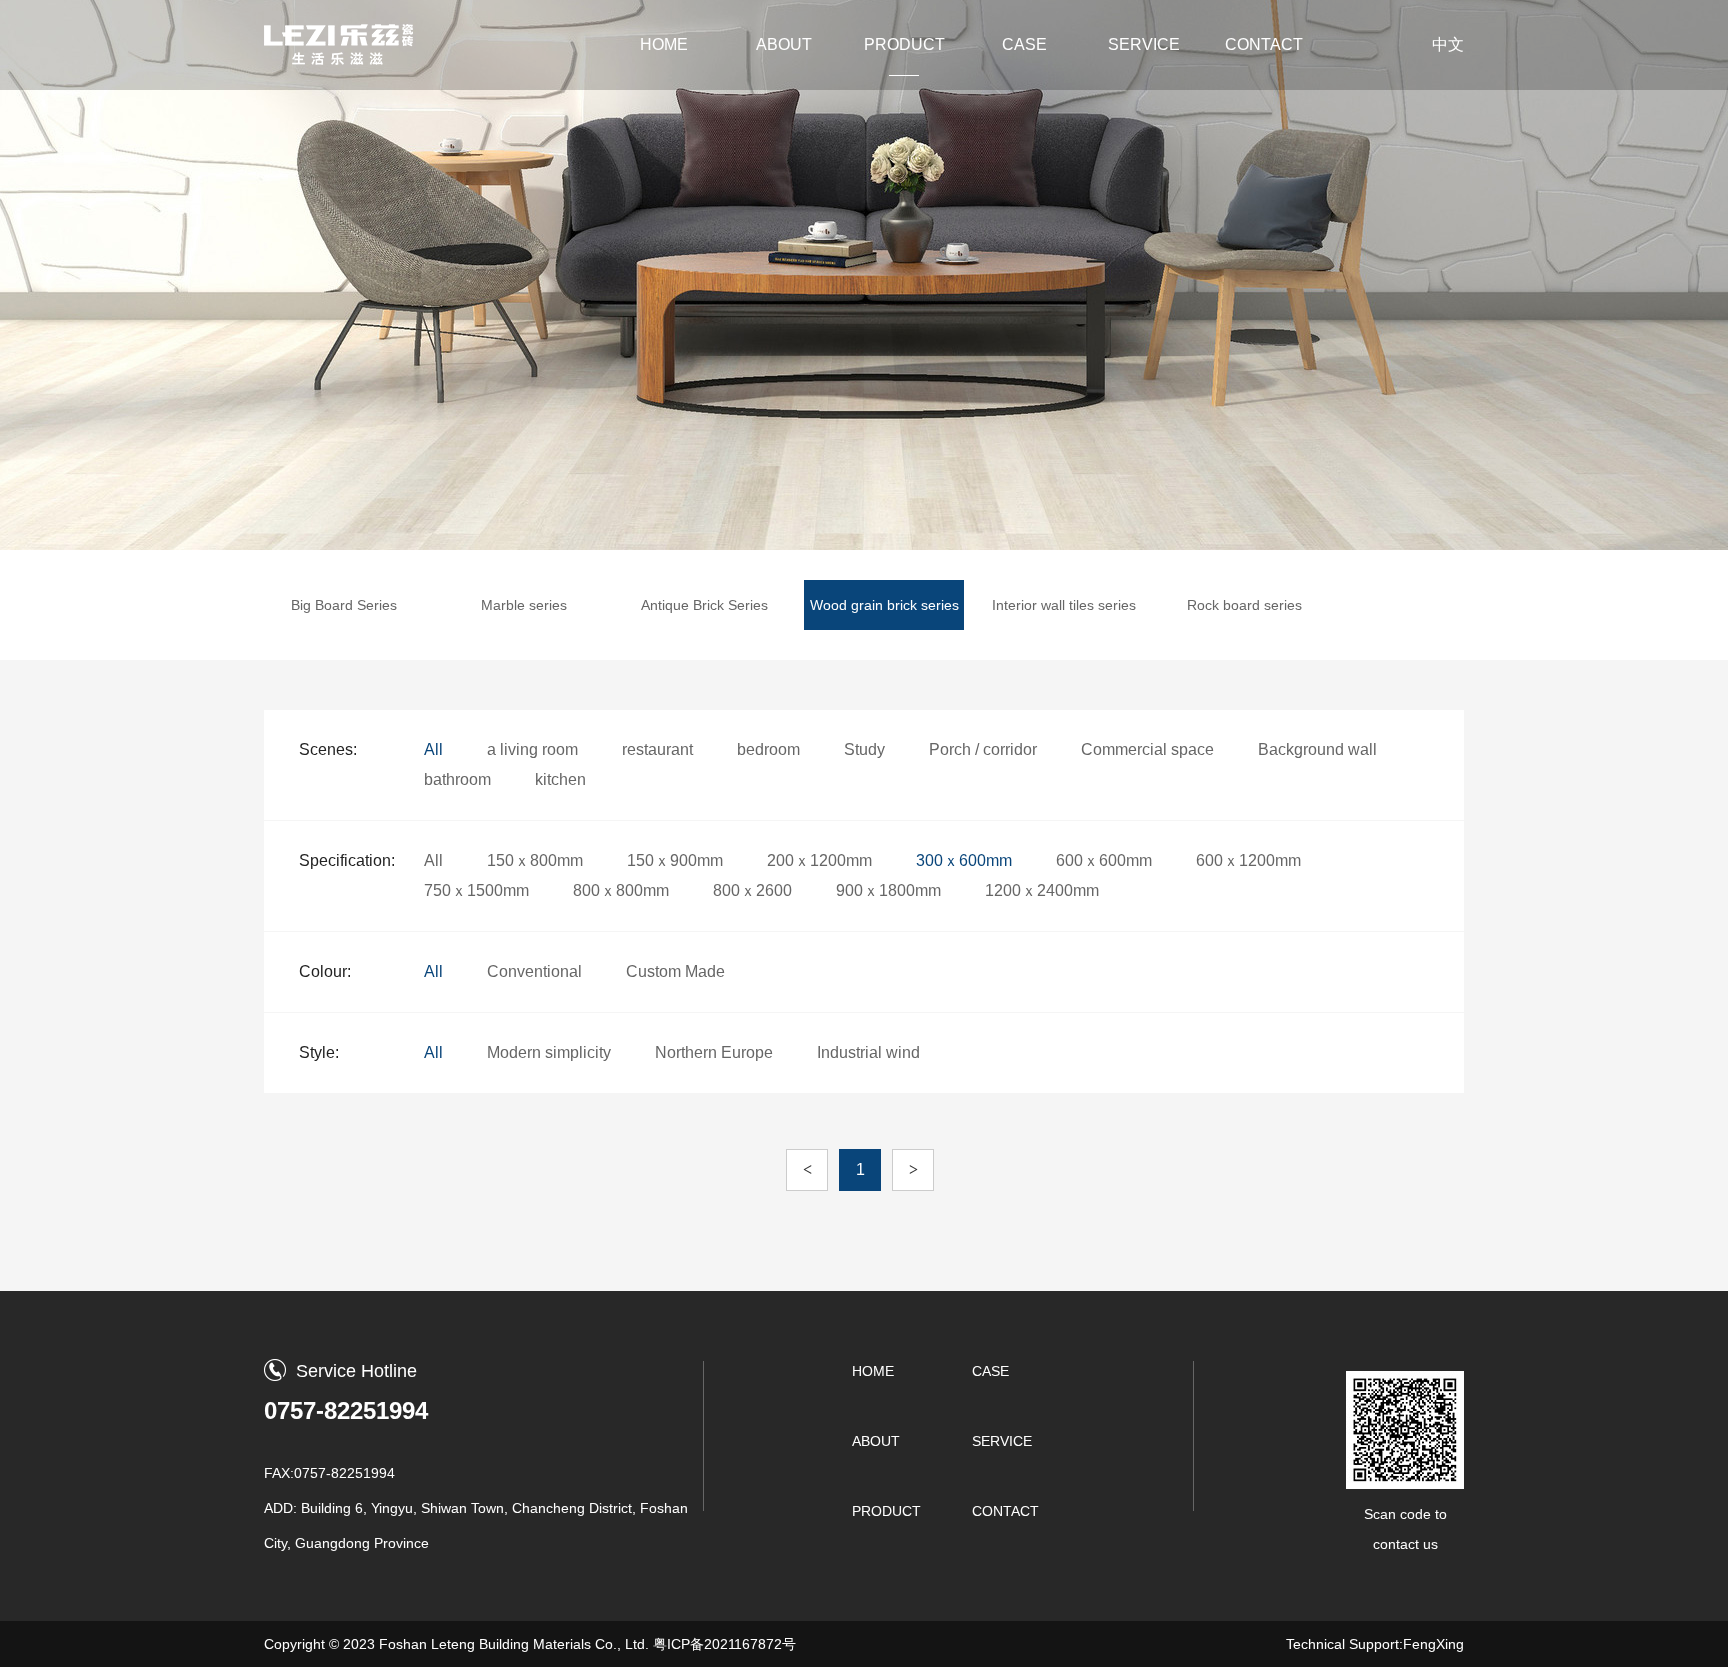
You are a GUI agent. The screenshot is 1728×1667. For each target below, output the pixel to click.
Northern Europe (714, 1052)
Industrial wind (868, 1052)
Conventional (534, 971)
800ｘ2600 (752, 890)
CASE (1024, 44)
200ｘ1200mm (819, 860)
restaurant (657, 749)
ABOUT (784, 44)
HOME (664, 44)
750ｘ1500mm (476, 890)
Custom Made (675, 971)
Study (864, 749)
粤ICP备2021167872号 (724, 1644)
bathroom (457, 779)
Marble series (524, 605)
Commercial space (1147, 749)
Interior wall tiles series (1064, 605)
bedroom (768, 749)
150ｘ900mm (675, 860)
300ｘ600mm (964, 860)
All (433, 749)
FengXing (1433, 1644)
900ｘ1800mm (888, 890)
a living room (532, 749)
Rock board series (1244, 605)
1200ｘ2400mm (1042, 890)
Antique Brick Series (704, 605)
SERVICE (1144, 44)
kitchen (560, 779)
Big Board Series (344, 605)
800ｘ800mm (621, 890)
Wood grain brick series (884, 605)
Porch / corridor (983, 749)
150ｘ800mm (535, 860)
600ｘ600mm (1104, 860)
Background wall (1317, 749)
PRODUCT (904, 44)
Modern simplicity (549, 1052)
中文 (1448, 44)
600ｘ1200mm (1248, 860)
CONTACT (1264, 44)
